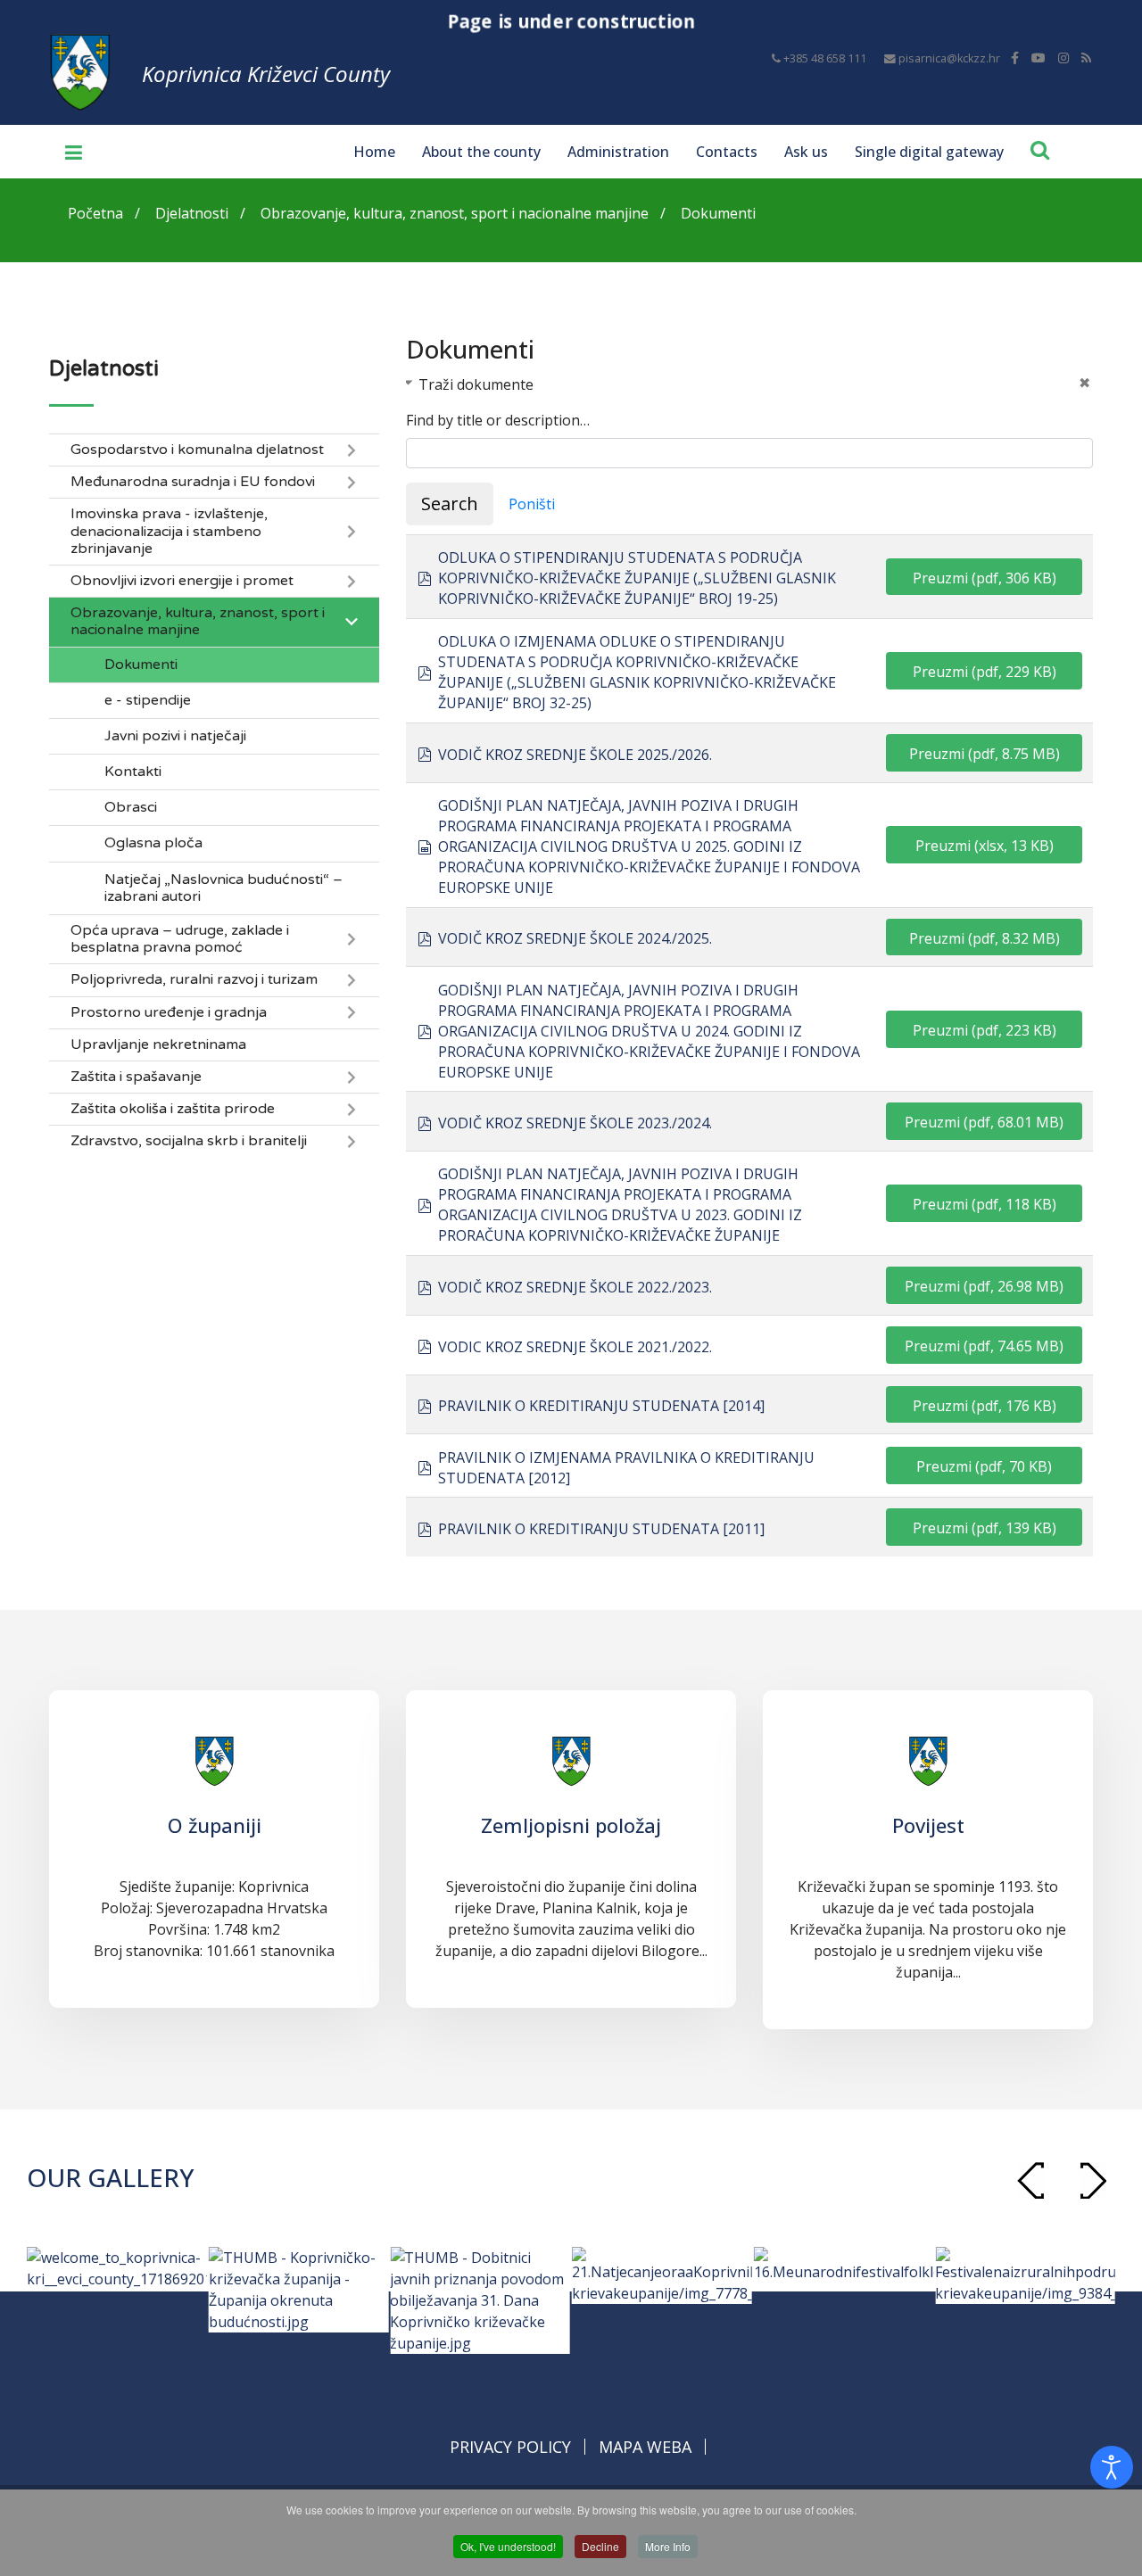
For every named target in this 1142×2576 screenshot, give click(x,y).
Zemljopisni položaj (571, 1825)
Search (450, 504)
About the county (481, 152)
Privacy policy (510, 2447)
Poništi (532, 504)
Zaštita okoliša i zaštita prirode (173, 1109)
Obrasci (131, 808)
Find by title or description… (498, 420)
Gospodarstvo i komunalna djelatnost (197, 450)
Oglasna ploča (153, 843)
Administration (618, 152)
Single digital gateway (929, 152)
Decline (600, 2546)
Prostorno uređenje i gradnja (169, 1013)
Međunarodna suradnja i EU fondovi (193, 482)
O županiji (215, 1825)
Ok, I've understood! (508, 2546)
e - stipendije (148, 701)
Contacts (727, 152)
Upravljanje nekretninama (158, 1045)
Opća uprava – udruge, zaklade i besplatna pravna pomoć (180, 939)
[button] (1093, 2180)
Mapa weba (645, 2447)
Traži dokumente (476, 384)
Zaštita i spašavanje (136, 1077)
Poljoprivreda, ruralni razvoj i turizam (194, 980)
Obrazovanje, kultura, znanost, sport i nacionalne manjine (198, 622)
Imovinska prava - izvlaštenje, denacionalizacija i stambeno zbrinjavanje (169, 531)
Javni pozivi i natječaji (175, 736)
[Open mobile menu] (67, 152)
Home (374, 152)
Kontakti (133, 772)
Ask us (806, 152)
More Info (668, 2546)
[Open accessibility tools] (1112, 2467)
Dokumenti (141, 665)
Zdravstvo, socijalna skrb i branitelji (189, 1141)
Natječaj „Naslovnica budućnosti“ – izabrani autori (223, 888)
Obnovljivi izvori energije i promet (182, 581)
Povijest (928, 1825)
